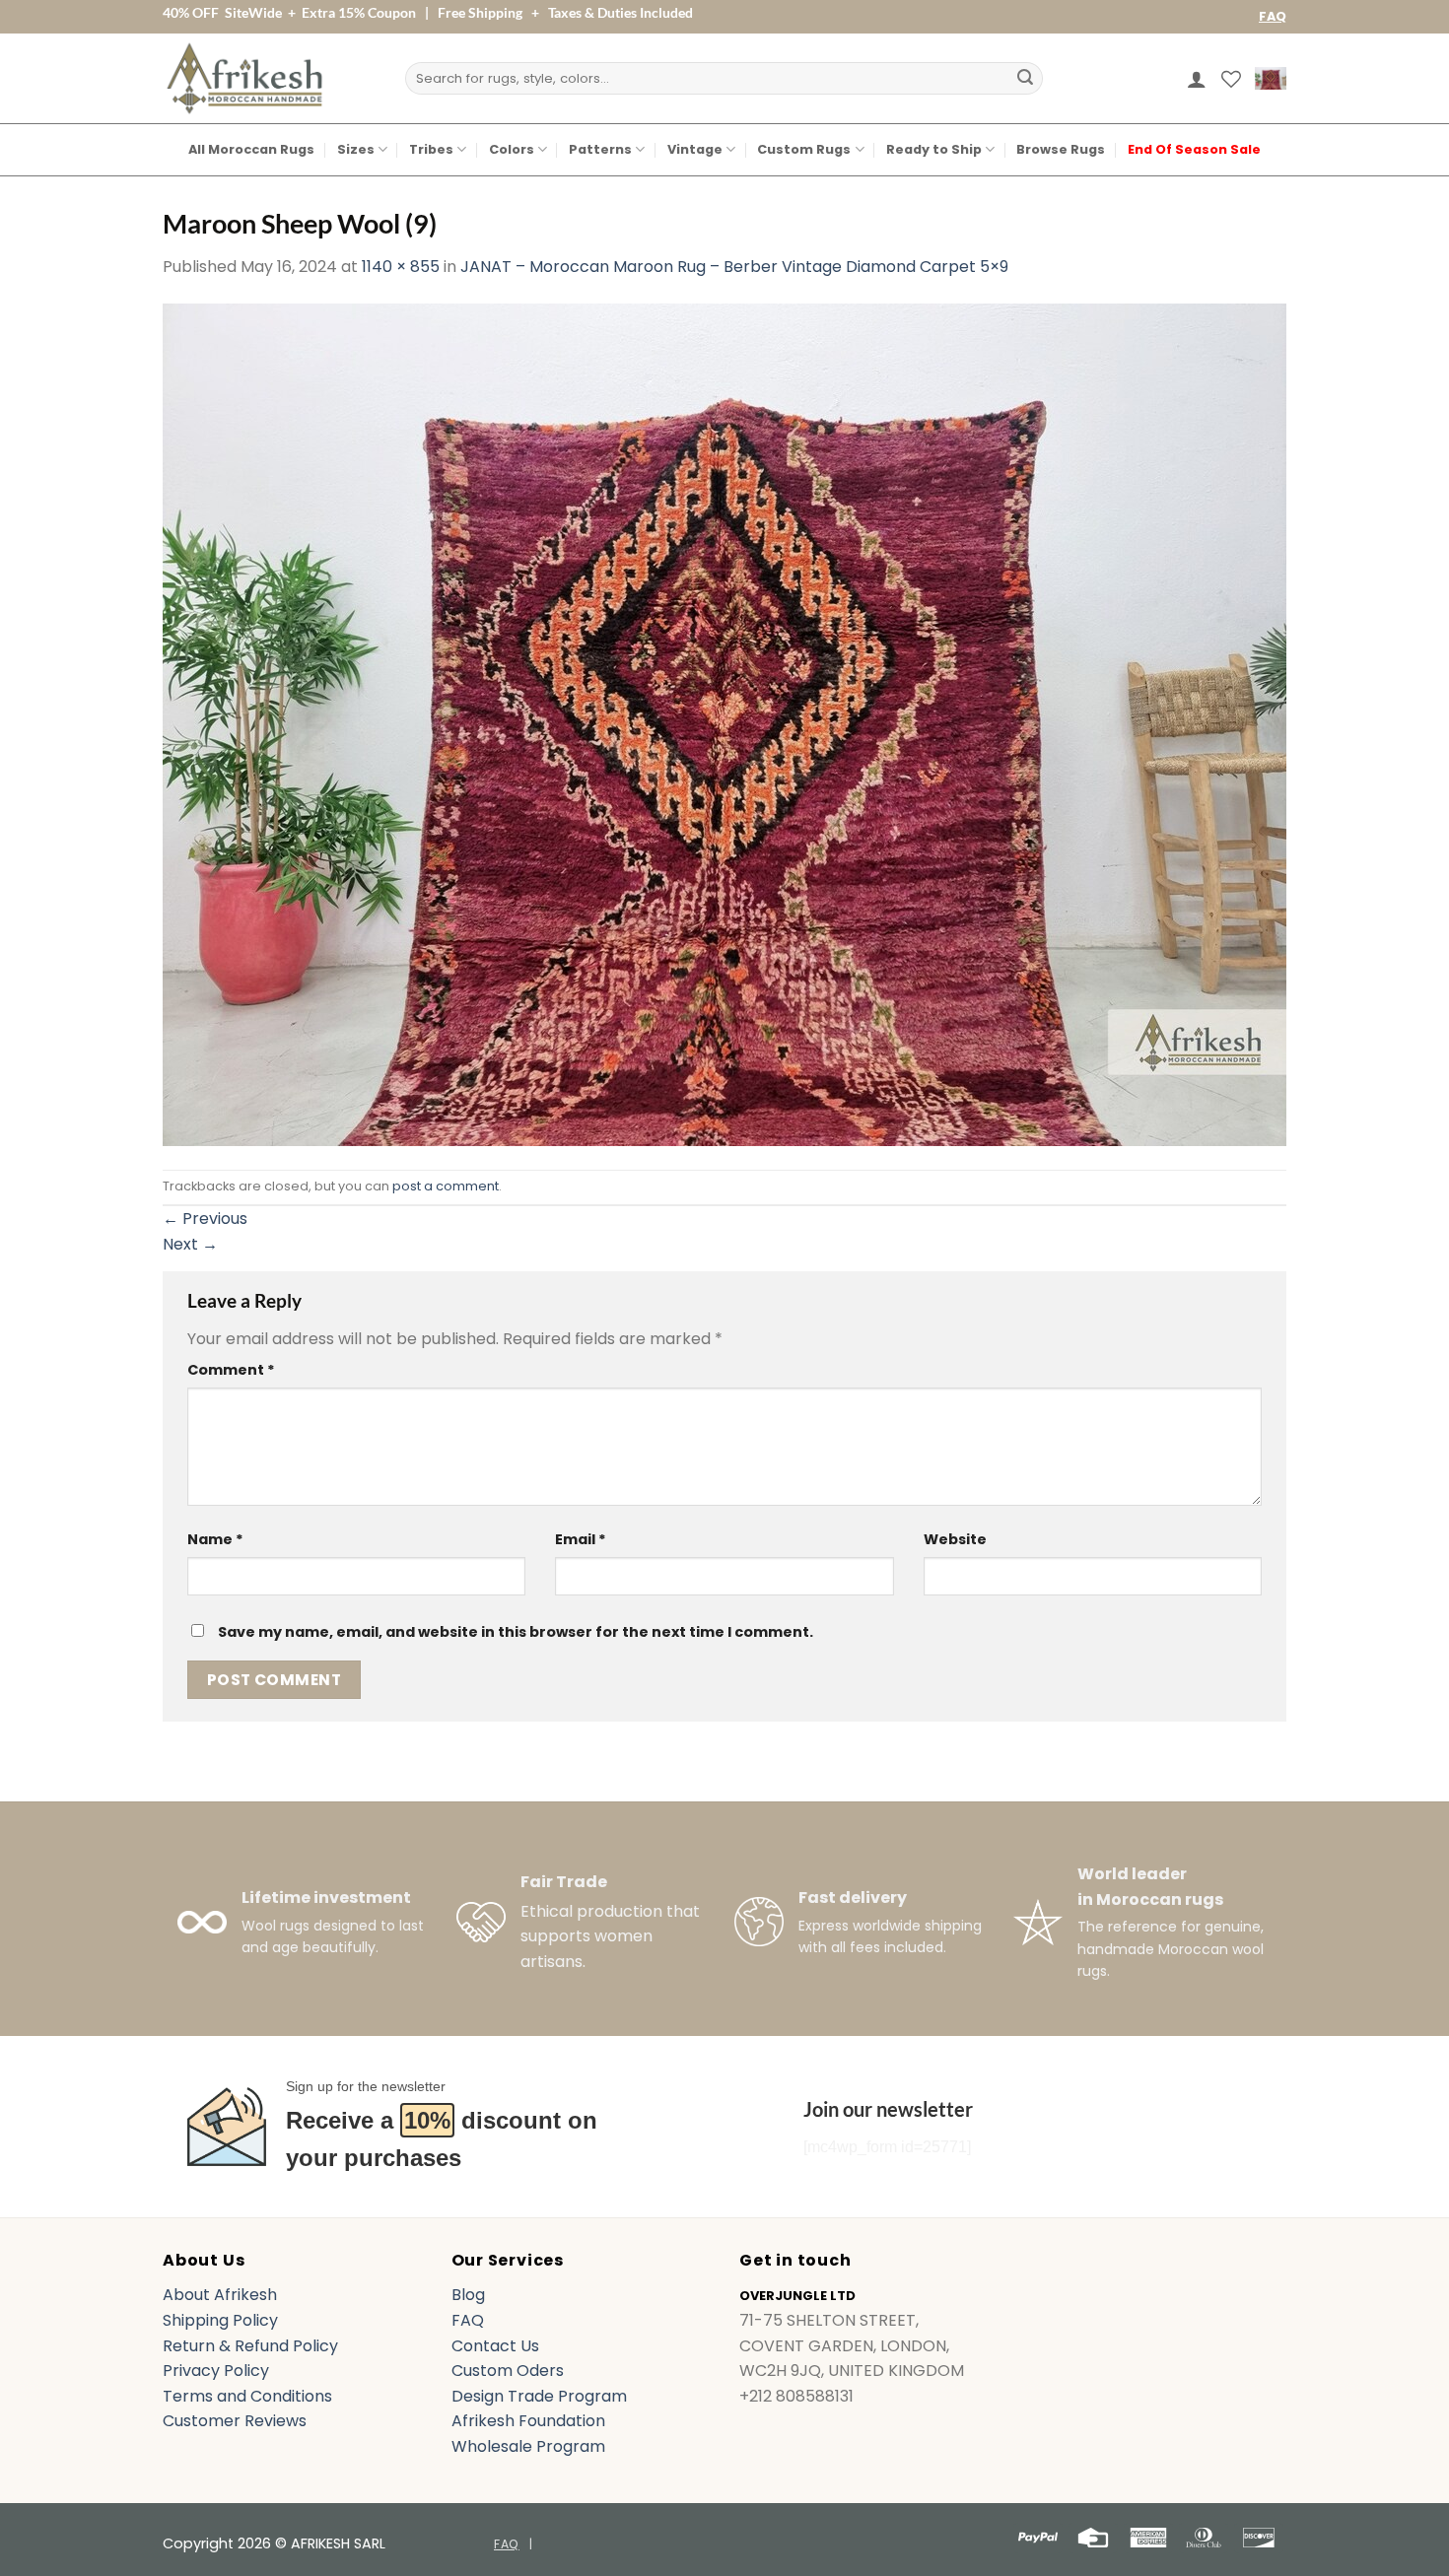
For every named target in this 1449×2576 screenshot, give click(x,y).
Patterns (600, 149)
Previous (205, 1219)
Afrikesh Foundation (528, 2421)
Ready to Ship (934, 149)
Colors (512, 149)
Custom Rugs (804, 149)
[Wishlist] (1231, 79)
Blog (468, 2295)
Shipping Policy (220, 2320)
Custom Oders (508, 2371)
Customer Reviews (235, 2421)
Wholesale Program (528, 2446)
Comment (231, 1370)
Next (190, 1244)
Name (215, 1539)
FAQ (1273, 16)
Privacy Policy (216, 2371)
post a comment (446, 1186)
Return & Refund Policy (250, 2346)
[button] (1197, 79)
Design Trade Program (539, 2396)
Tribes (431, 149)
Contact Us (495, 2346)
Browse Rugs (1061, 149)
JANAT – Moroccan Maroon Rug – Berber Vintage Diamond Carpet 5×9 (734, 267)
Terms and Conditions (247, 2396)
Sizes (356, 149)
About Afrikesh (220, 2295)
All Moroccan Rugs (251, 149)
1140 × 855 (401, 267)
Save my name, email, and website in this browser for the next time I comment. (516, 1632)
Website (955, 1539)
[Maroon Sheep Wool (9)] (724, 723)
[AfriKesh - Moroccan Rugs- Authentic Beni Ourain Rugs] (244, 78)
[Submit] (1025, 79)
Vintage (695, 149)
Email (581, 1539)
